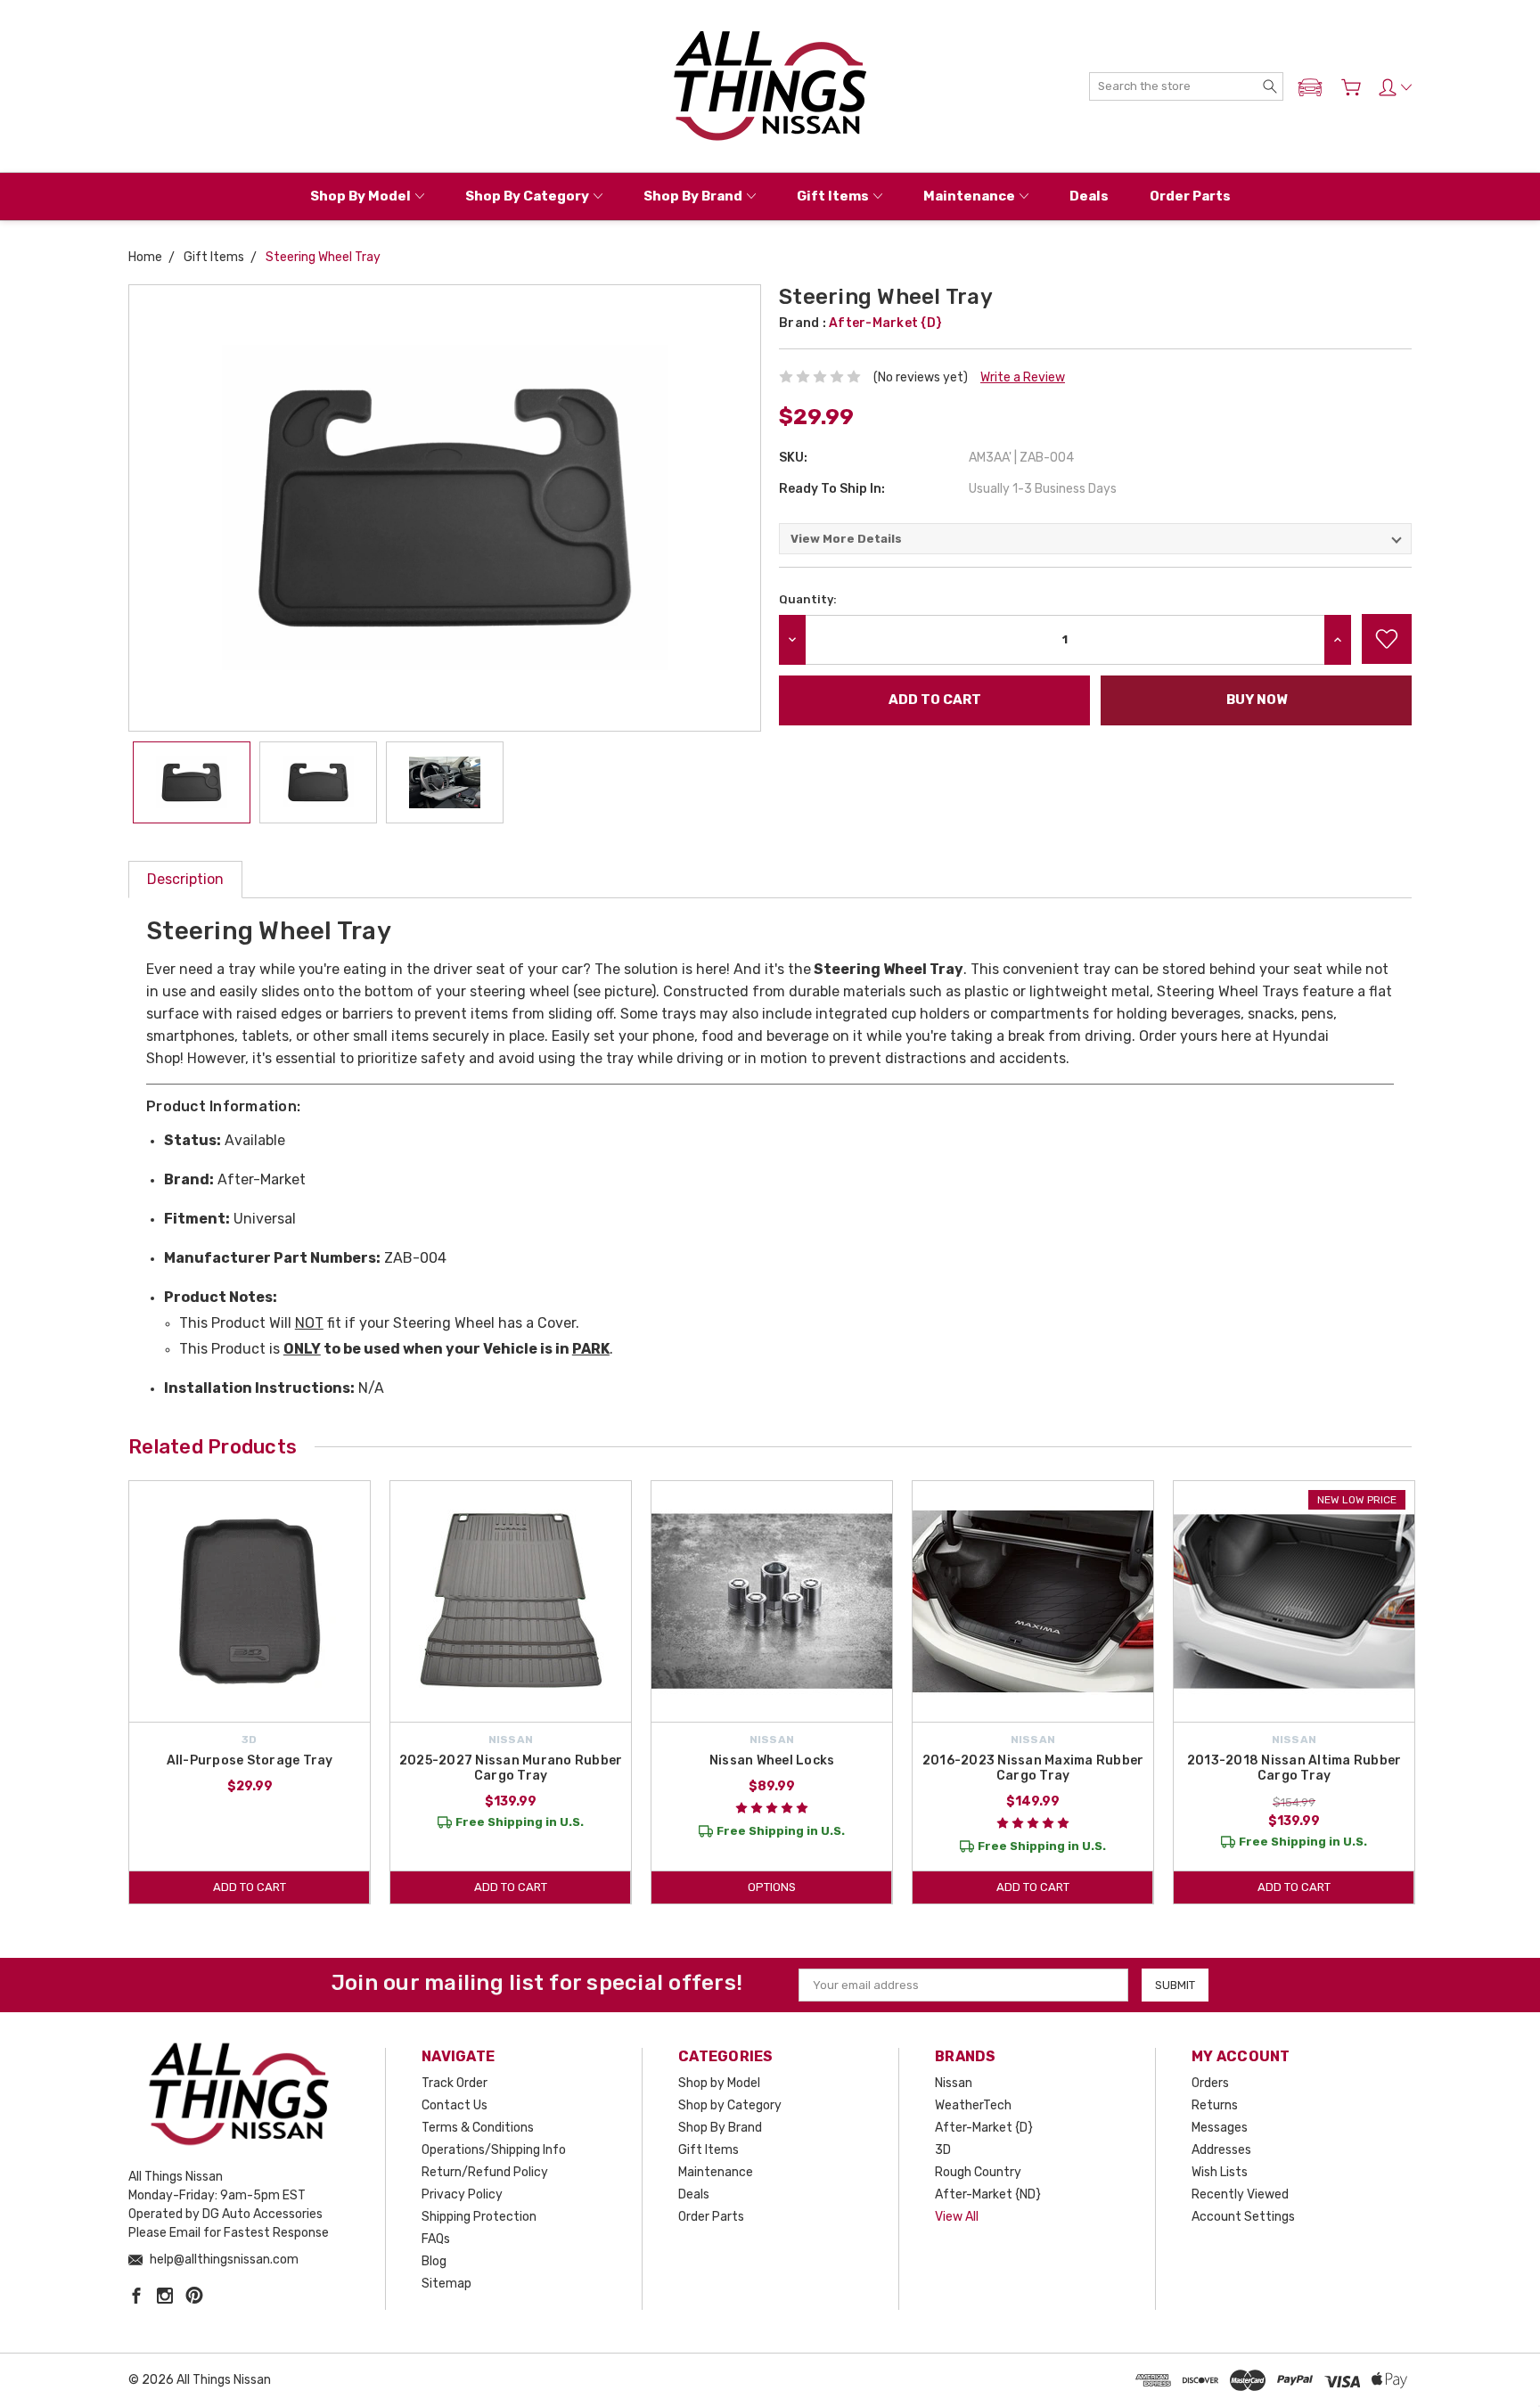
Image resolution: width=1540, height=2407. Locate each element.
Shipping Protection (479, 2217)
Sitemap (446, 2284)
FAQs (436, 2239)
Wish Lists (1220, 2172)
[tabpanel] (250, 1692)
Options (772, 1887)
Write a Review (1023, 377)
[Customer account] (1395, 87)
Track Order (455, 2083)
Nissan (954, 2083)
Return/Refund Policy (485, 2172)
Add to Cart (250, 1887)
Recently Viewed (1240, 2194)
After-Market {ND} (988, 2194)
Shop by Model (360, 196)
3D (943, 2150)
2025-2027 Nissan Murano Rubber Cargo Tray (511, 1768)
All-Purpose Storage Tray (250, 1760)
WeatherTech (973, 2105)
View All (957, 2217)
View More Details (846, 539)
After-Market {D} (984, 2128)
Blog (434, 2261)
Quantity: (808, 599)
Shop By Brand (693, 196)
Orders (1210, 2083)
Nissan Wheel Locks (772, 1760)
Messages (1220, 2128)
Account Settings (1243, 2217)
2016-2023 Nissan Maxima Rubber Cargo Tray (1033, 1768)
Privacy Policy (462, 2194)
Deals (1089, 196)
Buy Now (1257, 700)
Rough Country (978, 2172)
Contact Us (455, 2105)
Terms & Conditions (478, 2128)
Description (185, 879)
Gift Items (833, 196)
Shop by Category (527, 196)
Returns (1215, 2105)
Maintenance (969, 196)
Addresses (1221, 2150)
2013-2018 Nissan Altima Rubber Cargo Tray (1294, 1768)
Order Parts (1190, 196)
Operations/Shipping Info (494, 2150)
